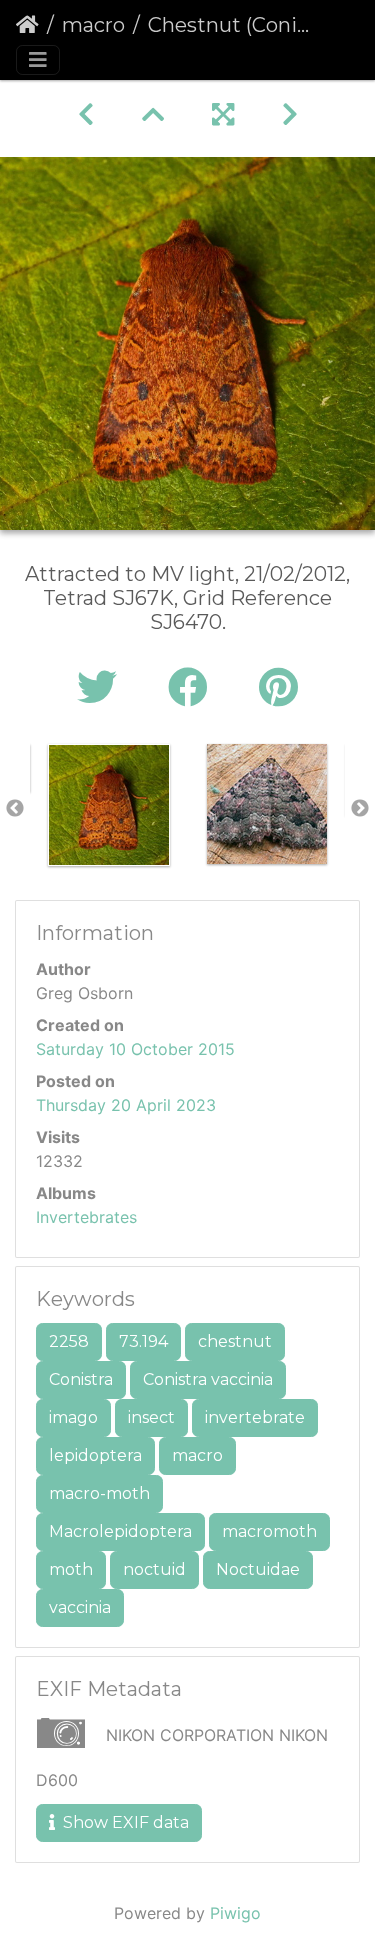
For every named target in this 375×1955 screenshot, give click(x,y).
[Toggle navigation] (38, 60)
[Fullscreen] (223, 114)
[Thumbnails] (153, 114)
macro (93, 25)
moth (71, 1569)
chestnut (235, 1341)
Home (27, 25)
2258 (69, 1341)
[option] (109, 805)
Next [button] (360, 809)
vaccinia (80, 1607)
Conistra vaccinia (208, 1379)
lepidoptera (95, 1455)
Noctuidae (258, 1569)
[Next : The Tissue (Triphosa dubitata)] (290, 114)
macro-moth (99, 1493)
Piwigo (235, 1913)
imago (73, 1417)
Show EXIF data (124, 1822)
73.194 (143, 1341)
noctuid (154, 1569)
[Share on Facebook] (193, 687)
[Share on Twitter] (102, 687)
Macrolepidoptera (120, 1531)
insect (151, 1417)
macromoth (269, 1531)
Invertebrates (86, 1217)
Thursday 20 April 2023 (126, 1105)
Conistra (81, 1379)
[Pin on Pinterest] (278, 687)
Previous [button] (15, 809)
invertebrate (255, 1417)
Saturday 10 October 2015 (135, 1049)
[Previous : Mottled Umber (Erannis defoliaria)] (86, 114)
